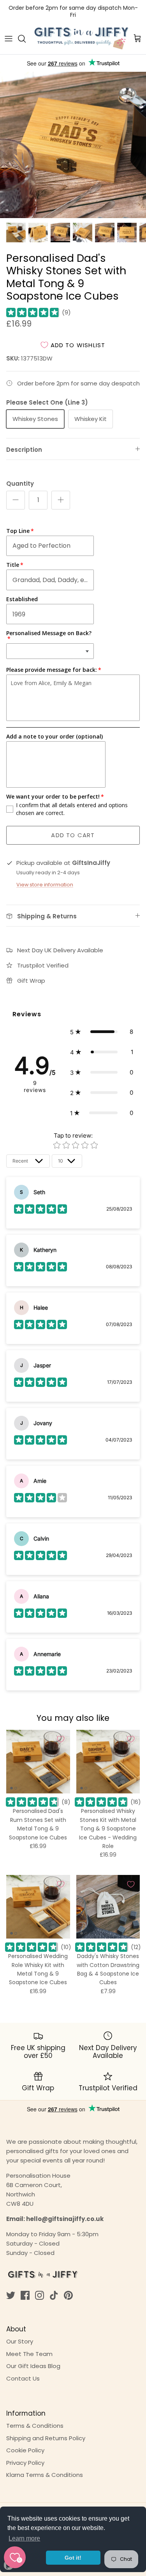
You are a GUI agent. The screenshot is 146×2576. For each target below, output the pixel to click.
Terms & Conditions (35, 2426)
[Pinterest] (68, 2295)
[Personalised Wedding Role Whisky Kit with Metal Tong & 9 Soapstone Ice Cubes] (38, 1907)
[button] (102, 1032)
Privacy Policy (25, 2463)
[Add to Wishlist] (61, 1739)
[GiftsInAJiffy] (82, 39)
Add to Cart (73, 835)
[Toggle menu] (9, 39)
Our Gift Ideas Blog (33, 2366)
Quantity (20, 484)
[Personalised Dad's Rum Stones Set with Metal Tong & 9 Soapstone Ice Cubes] (38, 1762)
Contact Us (23, 2378)
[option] (73, 145)
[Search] (26, 39)
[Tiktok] (54, 2295)
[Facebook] (25, 2295)
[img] (33, 312)
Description (24, 450)
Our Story (20, 2341)
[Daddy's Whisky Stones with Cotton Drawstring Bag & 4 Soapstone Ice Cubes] (108, 1907)
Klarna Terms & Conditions (45, 2475)
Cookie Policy (25, 2450)
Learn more (24, 2538)
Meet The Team (29, 2354)
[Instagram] (40, 2295)
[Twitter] (11, 2295)
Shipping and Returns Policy (46, 2438)
